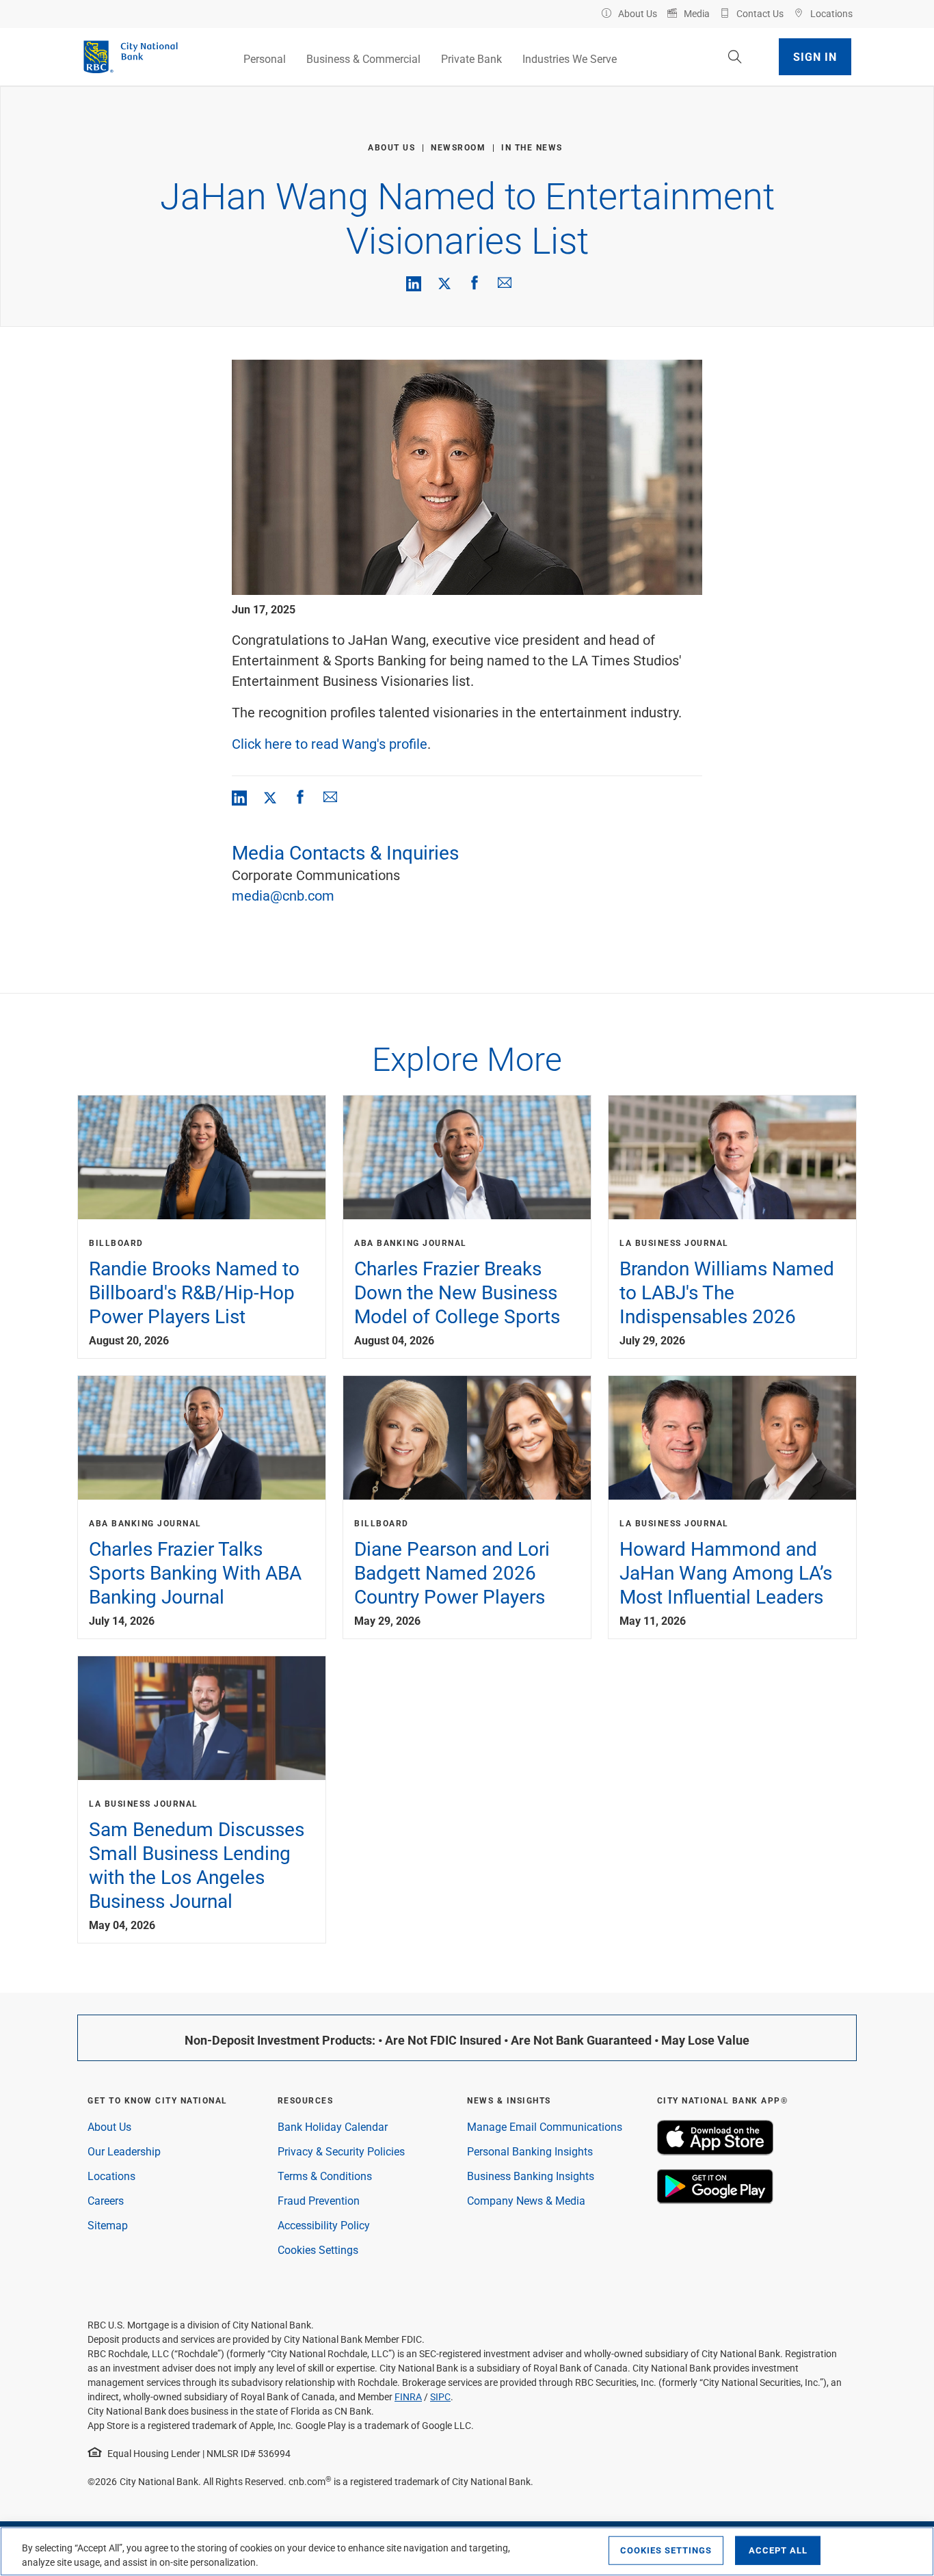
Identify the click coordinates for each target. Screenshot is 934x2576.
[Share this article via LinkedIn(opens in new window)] (414, 284)
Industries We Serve (570, 58)
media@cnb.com (283, 895)
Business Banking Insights (531, 2176)
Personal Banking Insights (530, 2151)
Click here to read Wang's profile (330, 743)
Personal (265, 58)
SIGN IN (815, 56)
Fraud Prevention (319, 2200)
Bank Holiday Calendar (333, 2126)
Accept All (778, 2550)
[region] (467, 2551)
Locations (111, 2176)
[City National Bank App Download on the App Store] (715, 2151)
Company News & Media (526, 2200)
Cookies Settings (318, 2249)
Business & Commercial (363, 58)
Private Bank (471, 58)
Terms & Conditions (325, 2176)
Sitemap (108, 2225)
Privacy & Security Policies (341, 2151)
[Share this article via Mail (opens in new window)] (505, 282)
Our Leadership (124, 2151)
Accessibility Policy (324, 2225)
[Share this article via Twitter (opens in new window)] (444, 282)
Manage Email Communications (545, 2126)
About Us (109, 2126)
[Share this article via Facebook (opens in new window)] (475, 282)
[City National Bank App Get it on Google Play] (715, 2200)
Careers (106, 2200)
